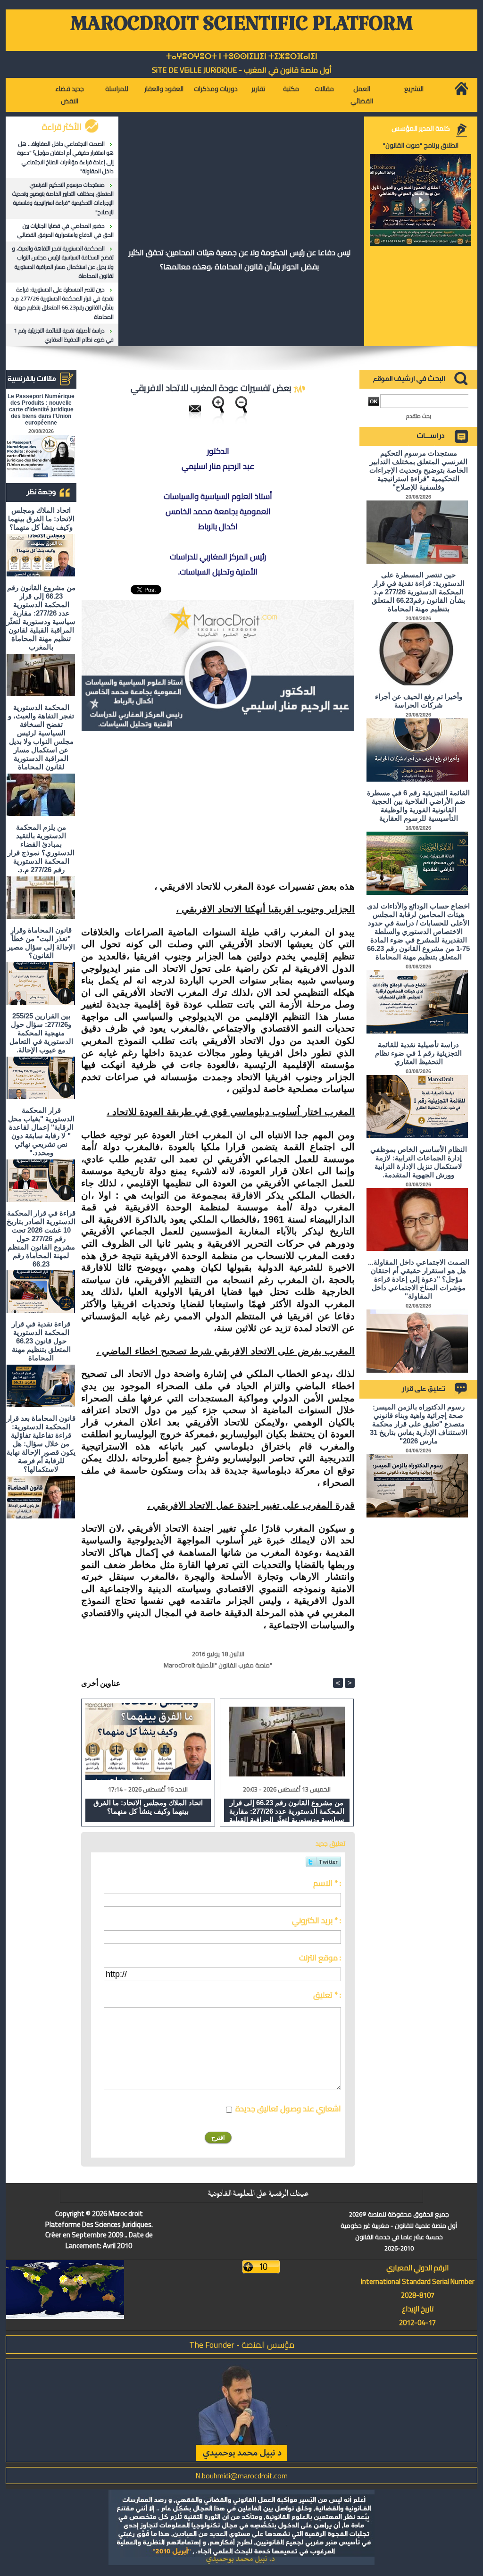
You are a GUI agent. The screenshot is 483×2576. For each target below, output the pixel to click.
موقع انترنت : (320, 1958)
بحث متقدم (419, 416)
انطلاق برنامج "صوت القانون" (421, 145)
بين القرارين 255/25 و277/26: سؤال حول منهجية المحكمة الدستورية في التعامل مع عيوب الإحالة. (41, 1033)
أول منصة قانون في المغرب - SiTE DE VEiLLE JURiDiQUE (242, 70)
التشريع (414, 89)
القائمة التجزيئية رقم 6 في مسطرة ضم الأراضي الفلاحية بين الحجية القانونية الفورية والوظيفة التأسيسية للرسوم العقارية (418, 805)
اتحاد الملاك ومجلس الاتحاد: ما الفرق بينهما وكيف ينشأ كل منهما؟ (41, 519)
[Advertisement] (275, 807)
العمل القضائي (362, 95)
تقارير (258, 89)
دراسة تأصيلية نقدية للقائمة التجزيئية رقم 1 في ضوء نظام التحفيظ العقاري (64, 335)
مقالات (324, 89)
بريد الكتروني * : (316, 1920)
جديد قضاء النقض (70, 95)
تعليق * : (327, 1995)
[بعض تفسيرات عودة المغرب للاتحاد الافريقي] (218, 603)
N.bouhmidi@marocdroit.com (241, 2476)
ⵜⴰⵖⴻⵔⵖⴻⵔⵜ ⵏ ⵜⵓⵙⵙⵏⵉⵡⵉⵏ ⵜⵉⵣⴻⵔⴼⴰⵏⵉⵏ (242, 56)
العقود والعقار (164, 89)
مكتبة (291, 89)
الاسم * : (327, 1883)
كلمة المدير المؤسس (421, 128)
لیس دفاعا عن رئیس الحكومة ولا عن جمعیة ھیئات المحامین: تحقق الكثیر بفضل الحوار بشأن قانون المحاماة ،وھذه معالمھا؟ (240, 259)
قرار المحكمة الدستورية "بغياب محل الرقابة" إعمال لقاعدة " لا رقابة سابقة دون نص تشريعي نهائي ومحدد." (41, 1131)
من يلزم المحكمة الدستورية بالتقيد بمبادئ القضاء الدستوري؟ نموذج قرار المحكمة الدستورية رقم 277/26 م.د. (41, 848)
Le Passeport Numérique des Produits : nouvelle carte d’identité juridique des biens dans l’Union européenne (41, 409)
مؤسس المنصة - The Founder (242, 2345)
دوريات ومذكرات (216, 89)
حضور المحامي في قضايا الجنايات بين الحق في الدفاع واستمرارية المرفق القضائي (66, 230)
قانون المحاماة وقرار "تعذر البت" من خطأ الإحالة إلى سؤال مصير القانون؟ (41, 943)
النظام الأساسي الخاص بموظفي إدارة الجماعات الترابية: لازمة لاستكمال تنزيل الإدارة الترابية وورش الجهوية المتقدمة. (419, 1162)
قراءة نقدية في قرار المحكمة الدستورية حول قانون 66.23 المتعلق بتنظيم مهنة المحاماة (41, 1341)
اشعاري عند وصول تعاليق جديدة (288, 2109)
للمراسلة (117, 89)
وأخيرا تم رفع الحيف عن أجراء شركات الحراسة (419, 701)
